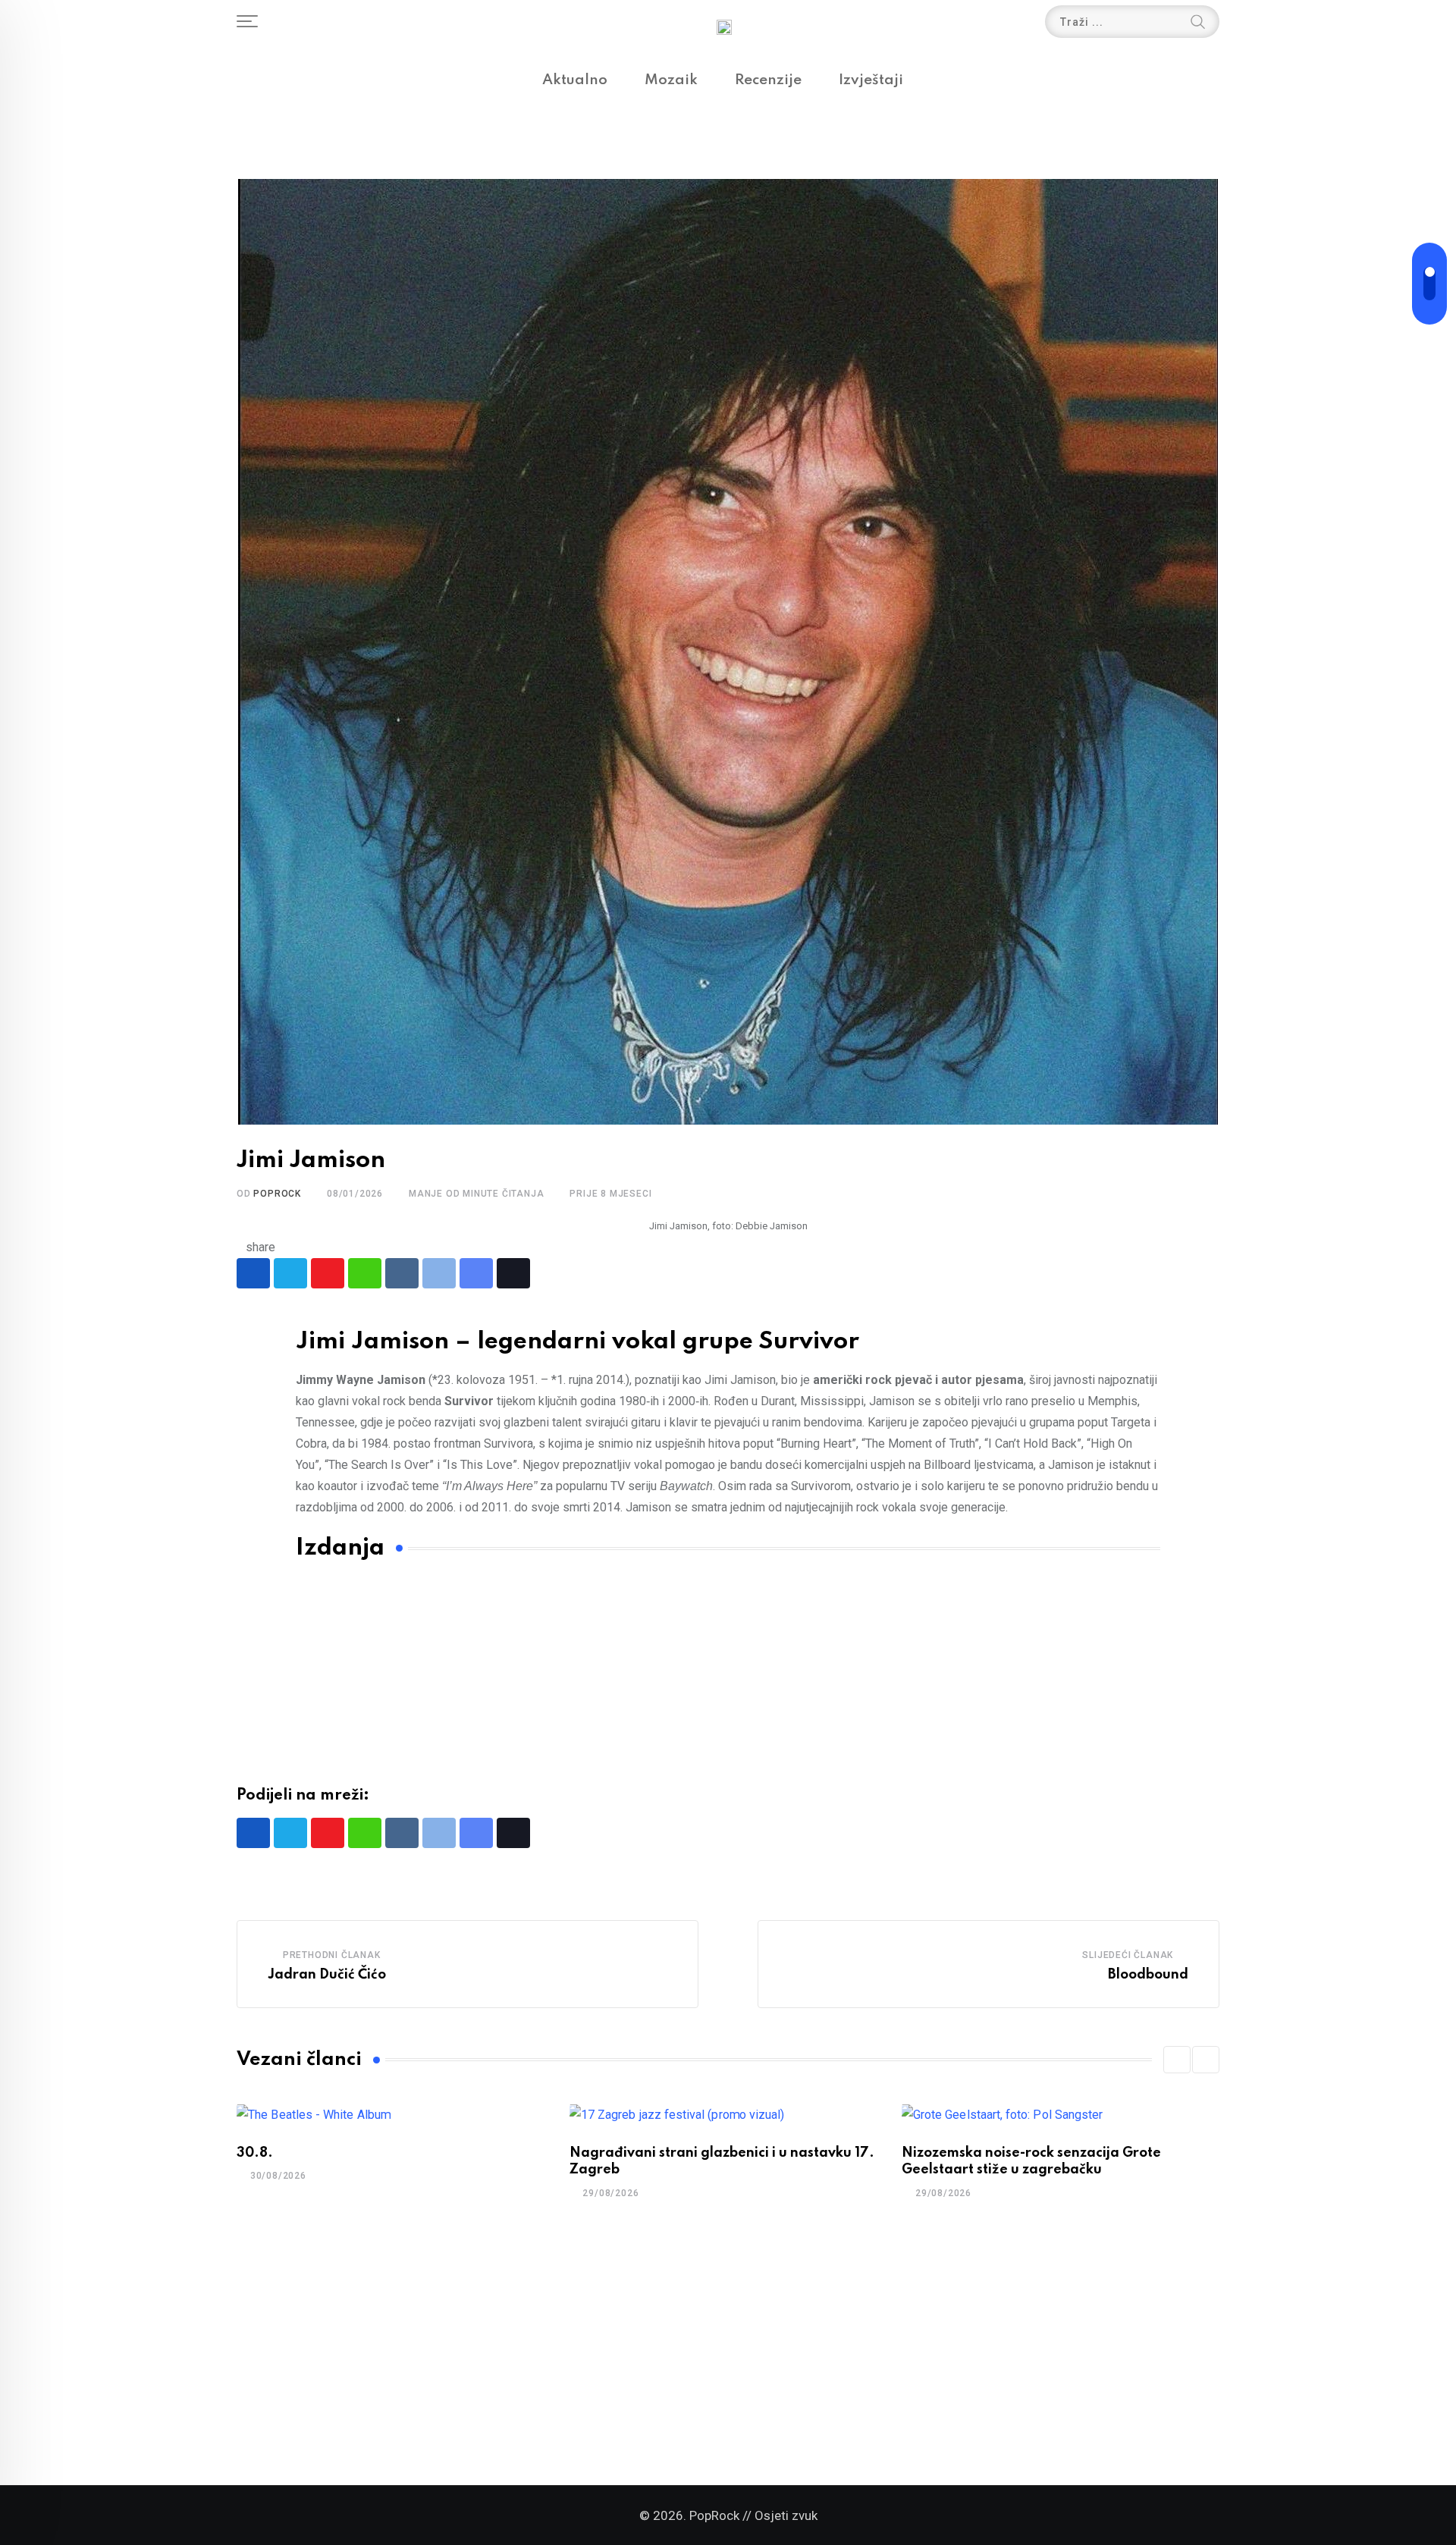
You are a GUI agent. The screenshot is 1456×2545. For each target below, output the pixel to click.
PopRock (277, 1194)
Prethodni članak (332, 1955)
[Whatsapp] (365, 1273)
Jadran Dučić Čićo (327, 1975)
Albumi (399, 1645)
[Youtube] (328, 1273)
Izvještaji (871, 80)
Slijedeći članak (1128, 1955)
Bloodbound (1148, 1975)
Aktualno (575, 80)
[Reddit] (402, 1273)
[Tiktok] (513, 1273)
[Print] (439, 1273)
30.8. (255, 2153)
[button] (1177, 2060)
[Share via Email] (476, 1273)
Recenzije (768, 80)
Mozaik (671, 80)
